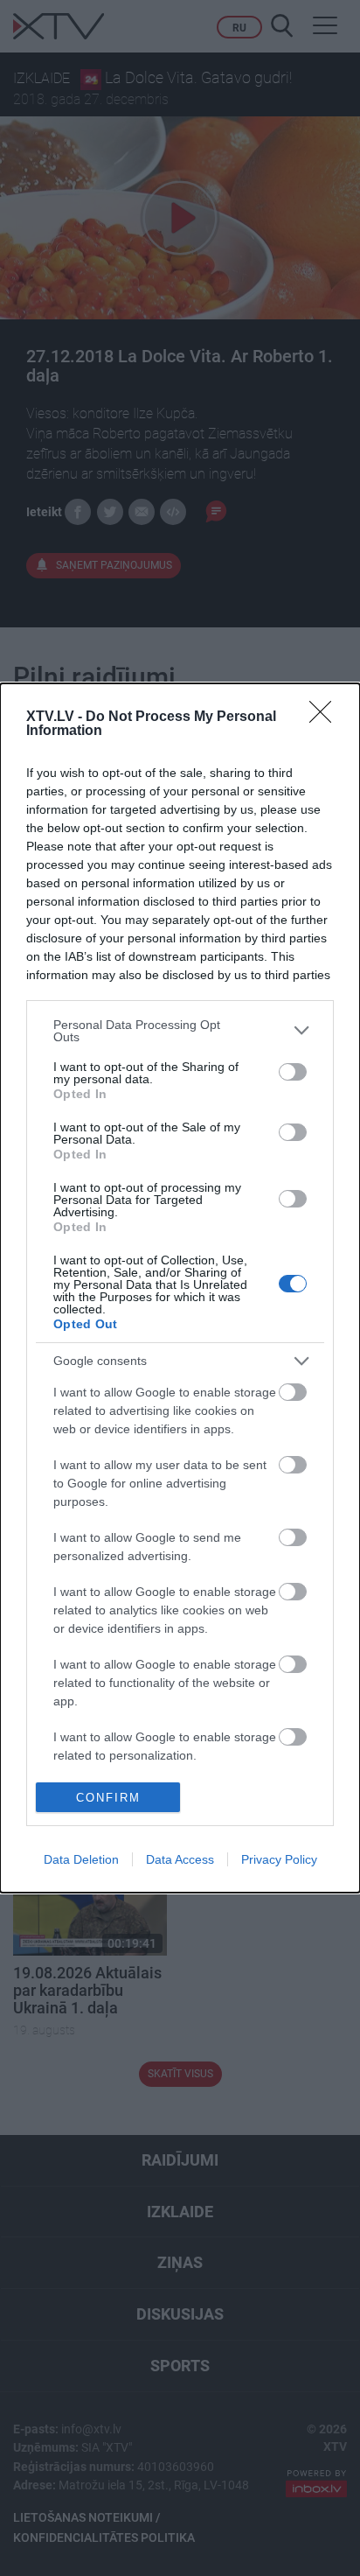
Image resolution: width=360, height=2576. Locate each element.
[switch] (293, 1072)
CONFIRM (108, 1798)
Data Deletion (81, 1859)
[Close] (326, 717)
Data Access (180, 1859)
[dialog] (180, 1288)
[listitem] (180, 1031)
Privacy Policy (279, 1859)
